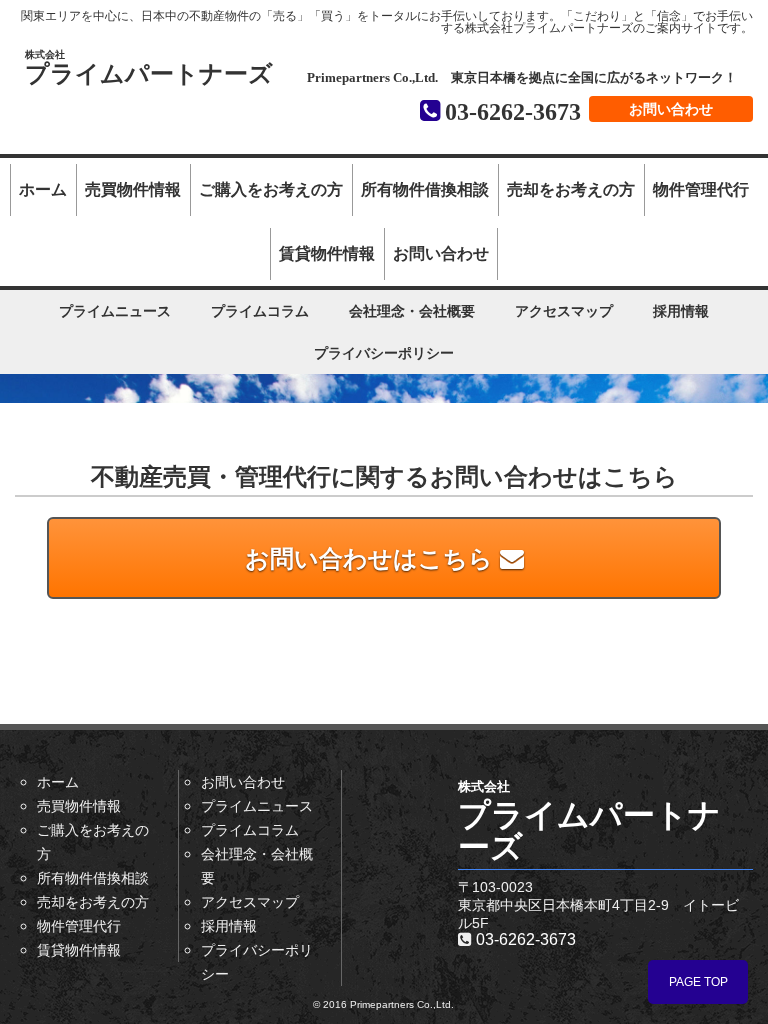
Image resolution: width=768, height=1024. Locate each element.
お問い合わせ (671, 109)
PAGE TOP (698, 982)
